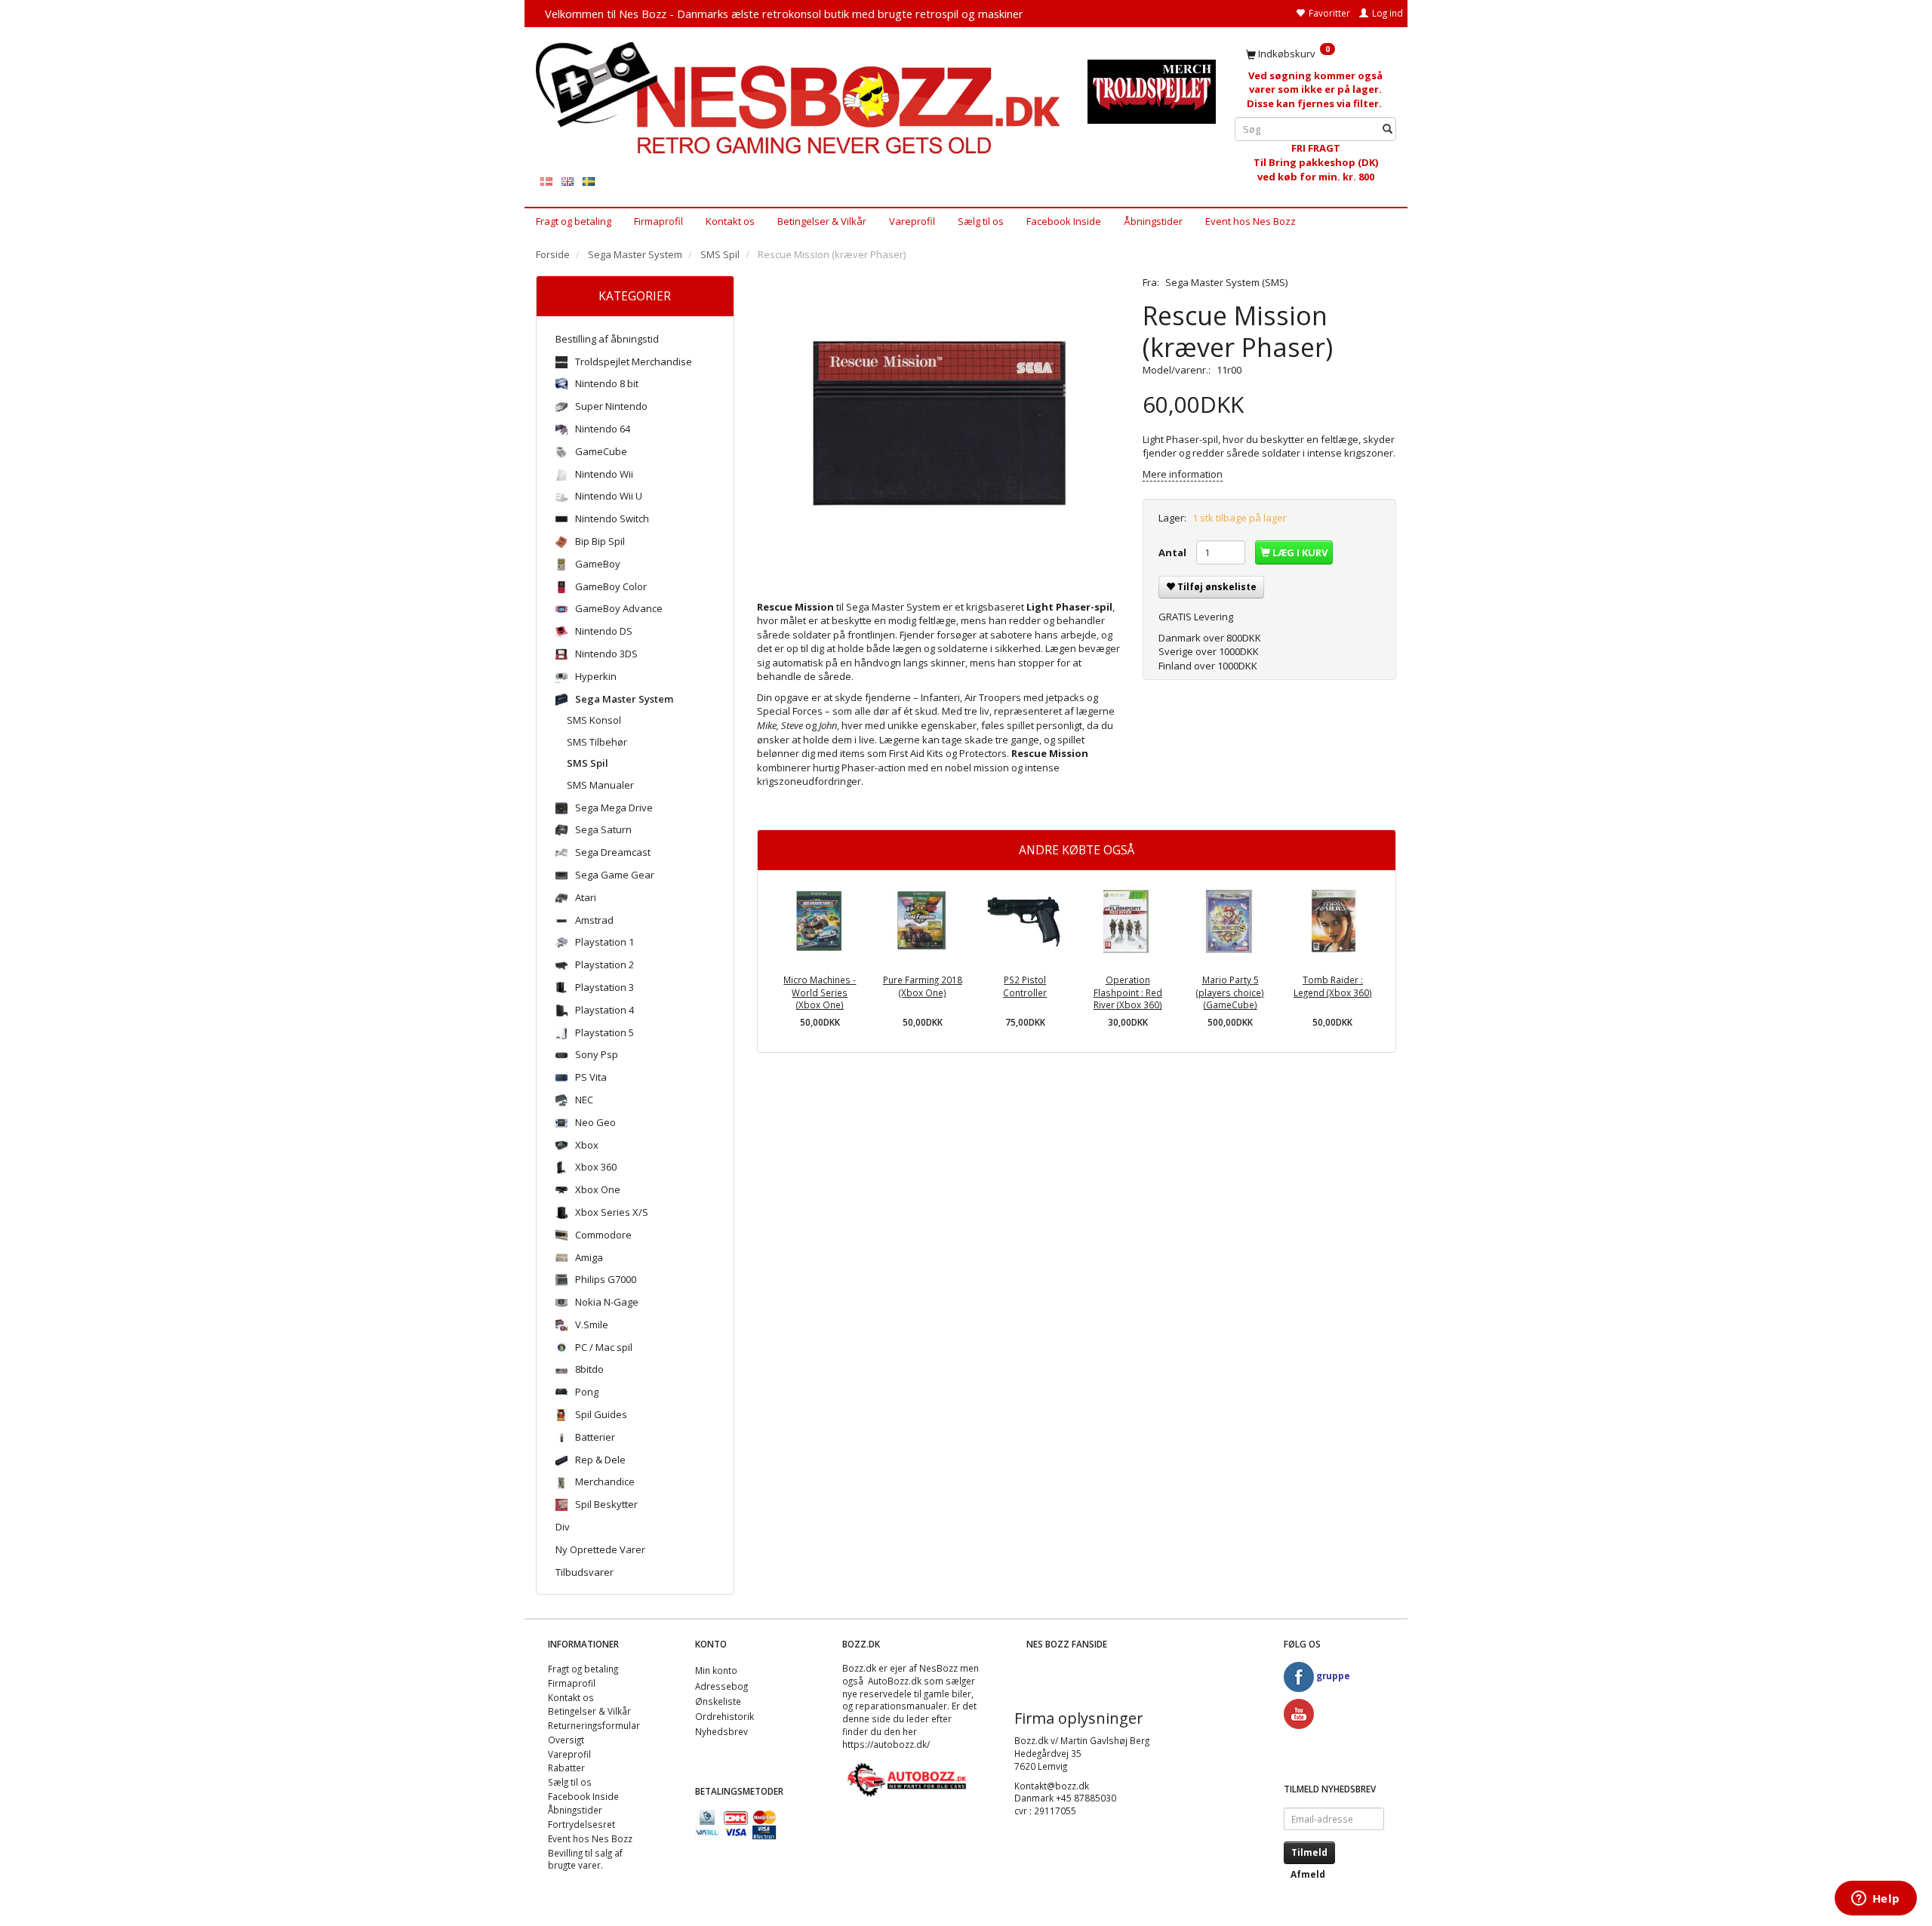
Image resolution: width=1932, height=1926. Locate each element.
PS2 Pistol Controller (1025, 986)
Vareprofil (912, 221)
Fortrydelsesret (581, 1824)
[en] (568, 181)
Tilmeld (1309, 1852)
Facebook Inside (1064, 221)
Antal (1174, 552)
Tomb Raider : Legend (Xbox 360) (1333, 986)
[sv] (589, 181)
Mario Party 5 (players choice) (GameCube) (1230, 992)
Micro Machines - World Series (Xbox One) (820, 992)
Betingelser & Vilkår (822, 221)
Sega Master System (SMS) (1226, 282)
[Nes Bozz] (800, 99)
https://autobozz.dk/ (886, 1744)
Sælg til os (981, 221)
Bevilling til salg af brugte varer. (585, 1859)
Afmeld (1308, 1874)
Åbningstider (1153, 221)
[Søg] (1387, 129)
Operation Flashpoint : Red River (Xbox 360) (1128, 992)
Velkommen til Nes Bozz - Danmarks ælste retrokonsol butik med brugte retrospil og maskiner (784, 14)
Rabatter (566, 1768)
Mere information (1183, 474)
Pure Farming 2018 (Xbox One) (923, 986)
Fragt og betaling (574, 221)
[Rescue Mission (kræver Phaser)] (939, 426)
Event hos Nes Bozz (1251, 221)
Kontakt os (730, 221)
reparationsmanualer (901, 1706)
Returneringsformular (594, 1725)
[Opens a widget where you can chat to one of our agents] (1875, 1900)
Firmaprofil (658, 221)
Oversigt (566, 1740)
